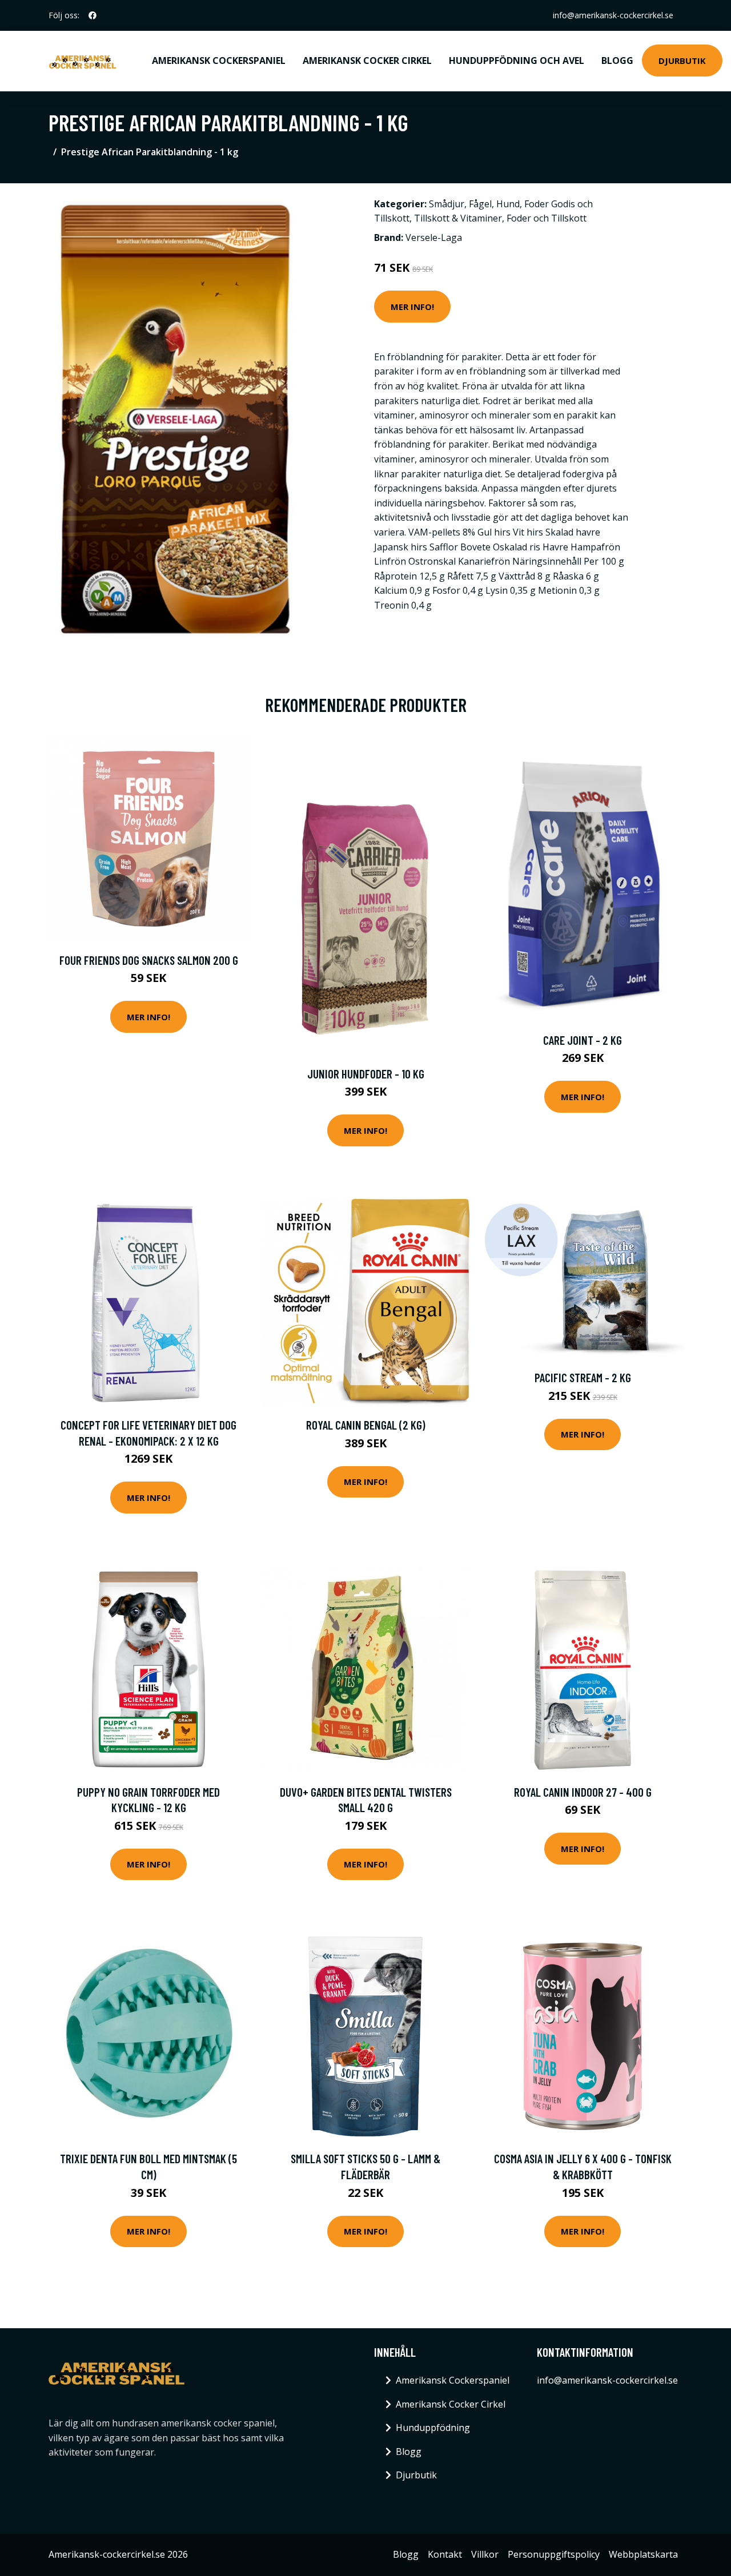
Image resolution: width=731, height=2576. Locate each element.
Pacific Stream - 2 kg (583, 1377)
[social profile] (93, 15)
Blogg (617, 61)
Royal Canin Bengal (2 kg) (366, 1425)
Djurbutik (682, 61)
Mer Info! (412, 307)
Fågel (480, 204)
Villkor (485, 2554)
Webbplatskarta (643, 2554)
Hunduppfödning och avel (517, 61)
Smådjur (447, 204)
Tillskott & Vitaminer (458, 218)
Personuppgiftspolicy (554, 2554)
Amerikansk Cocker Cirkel (367, 61)
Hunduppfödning (433, 2428)
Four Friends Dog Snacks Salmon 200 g (149, 960)
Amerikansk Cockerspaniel (219, 61)
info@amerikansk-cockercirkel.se (613, 15)
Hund (508, 204)
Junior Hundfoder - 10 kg (366, 1074)
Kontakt (445, 2554)
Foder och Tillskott (547, 218)
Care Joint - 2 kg (583, 1040)
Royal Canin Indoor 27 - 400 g (583, 1792)
